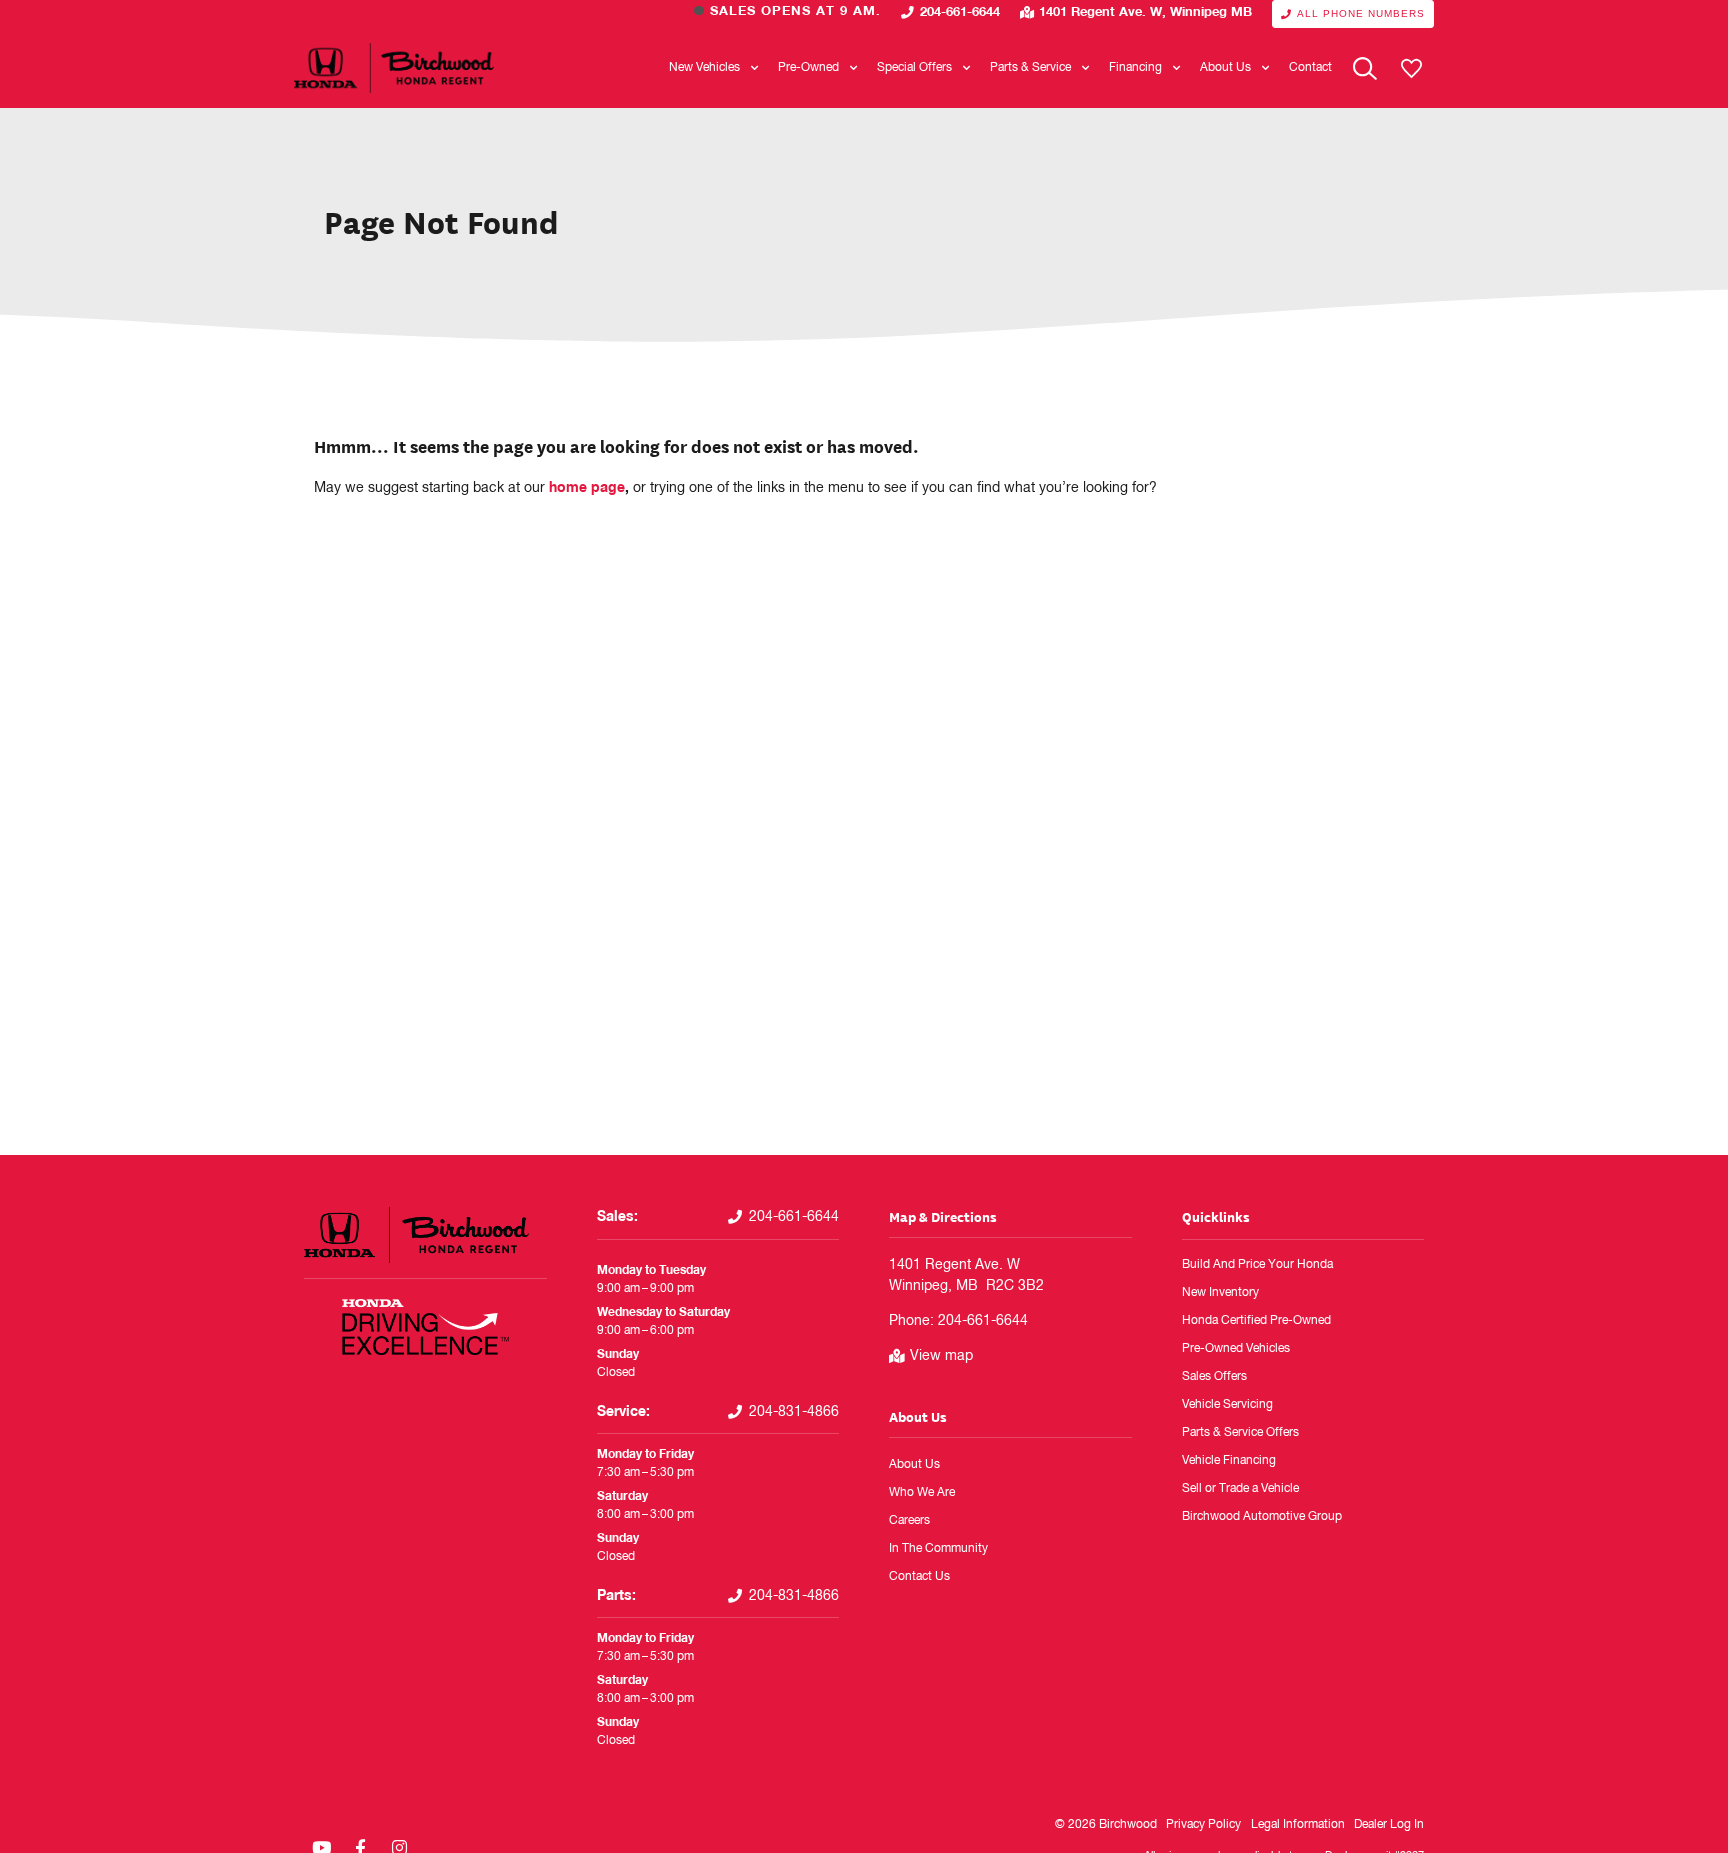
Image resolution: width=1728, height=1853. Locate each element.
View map (941, 1356)
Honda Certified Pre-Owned (1256, 1321)
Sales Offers (1214, 1377)
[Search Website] (1365, 68)
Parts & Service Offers (1240, 1433)
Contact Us (919, 1577)
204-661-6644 (960, 12)
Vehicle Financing (1229, 1461)
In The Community (938, 1549)
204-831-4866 (794, 1412)
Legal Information (1298, 1825)
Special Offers (914, 68)
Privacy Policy (1203, 1825)
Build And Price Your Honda (1257, 1265)
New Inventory (1220, 1293)
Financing (1135, 68)
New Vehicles (704, 68)
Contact (1310, 68)
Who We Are (922, 1493)
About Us (1225, 68)
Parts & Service (1030, 68)
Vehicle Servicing (1227, 1405)
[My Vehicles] (1411, 68)
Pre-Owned (808, 68)
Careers (909, 1521)
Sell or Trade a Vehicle (1240, 1489)
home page (587, 488)
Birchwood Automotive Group (1262, 1517)
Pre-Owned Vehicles (1236, 1349)
